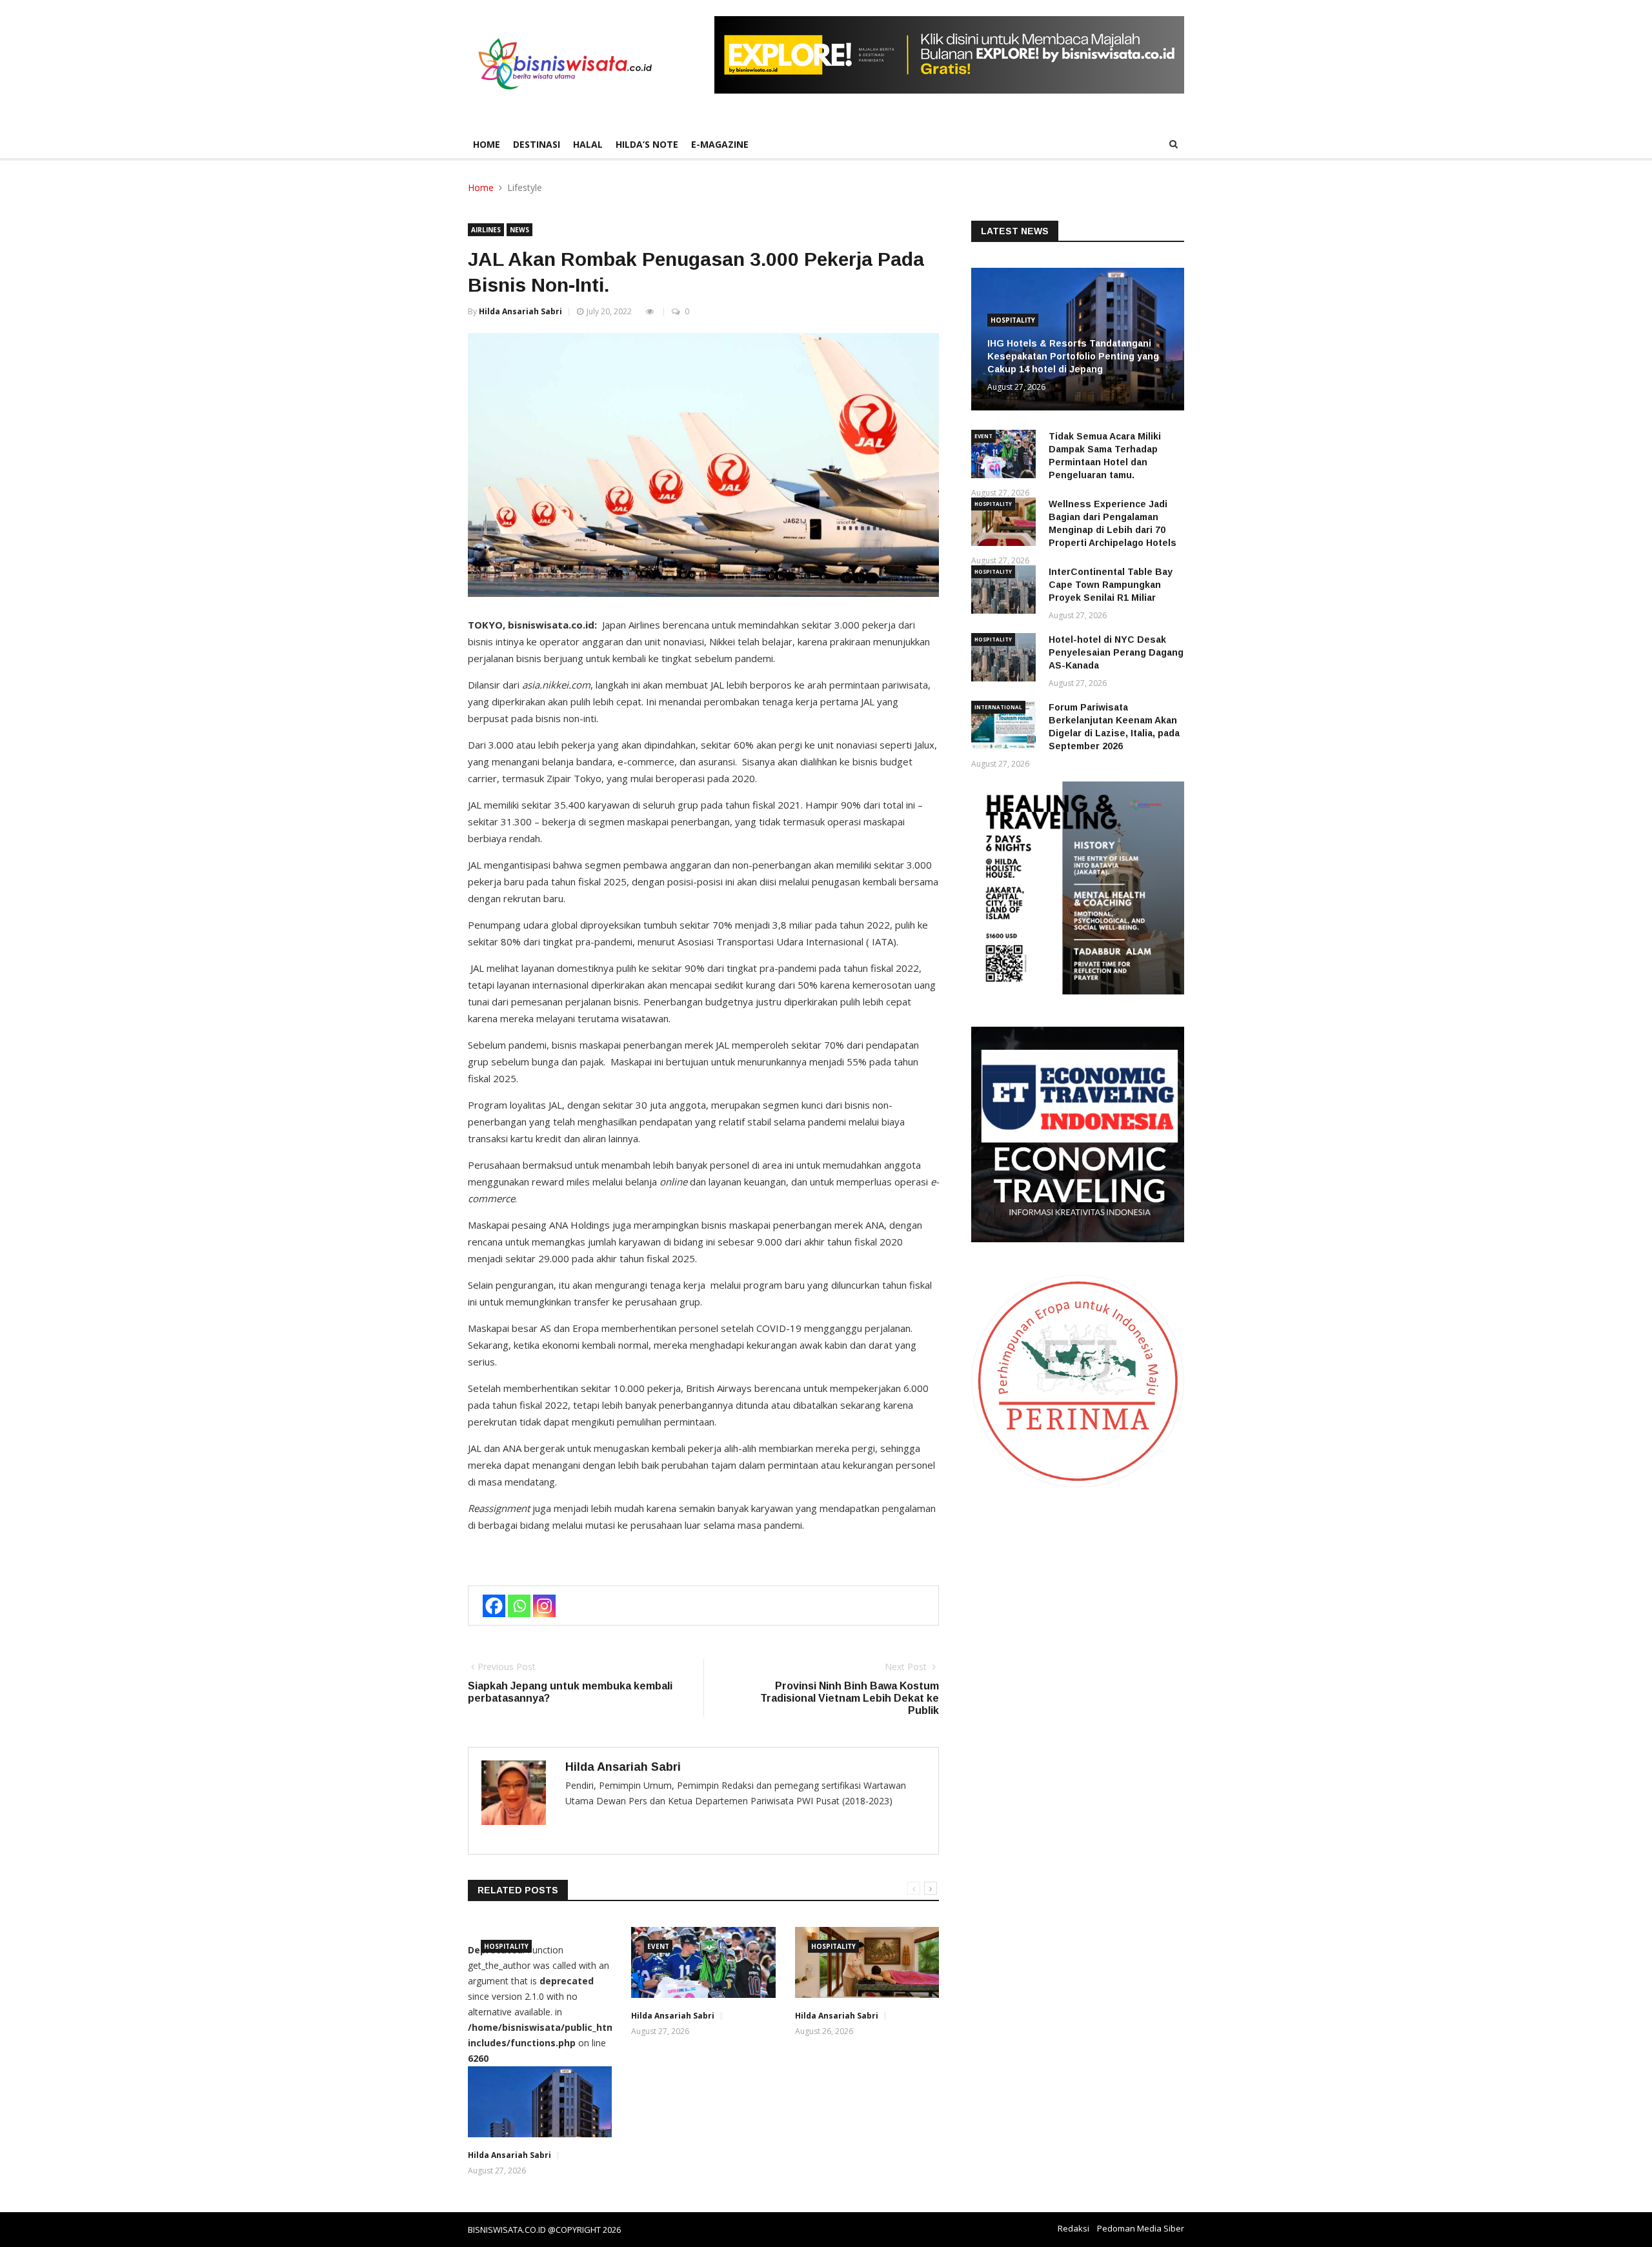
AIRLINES (486, 230)
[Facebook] (494, 1606)
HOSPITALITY (506, 1946)
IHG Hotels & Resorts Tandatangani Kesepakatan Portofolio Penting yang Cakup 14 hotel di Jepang (1073, 356)
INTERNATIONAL (998, 707)
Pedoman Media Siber (1141, 2228)
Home (487, 144)
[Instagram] (544, 1606)
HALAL (588, 144)
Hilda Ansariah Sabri (520, 311)
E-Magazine (720, 144)
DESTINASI (537, 144)
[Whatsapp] (519, 1606)
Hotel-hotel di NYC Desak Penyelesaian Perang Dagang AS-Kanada (1116, 652)
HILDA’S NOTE (647, 144)
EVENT (658, 1946)
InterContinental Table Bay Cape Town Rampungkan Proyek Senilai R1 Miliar (1111, 585)
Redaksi (1073, 2228)
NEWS (519, 230)
